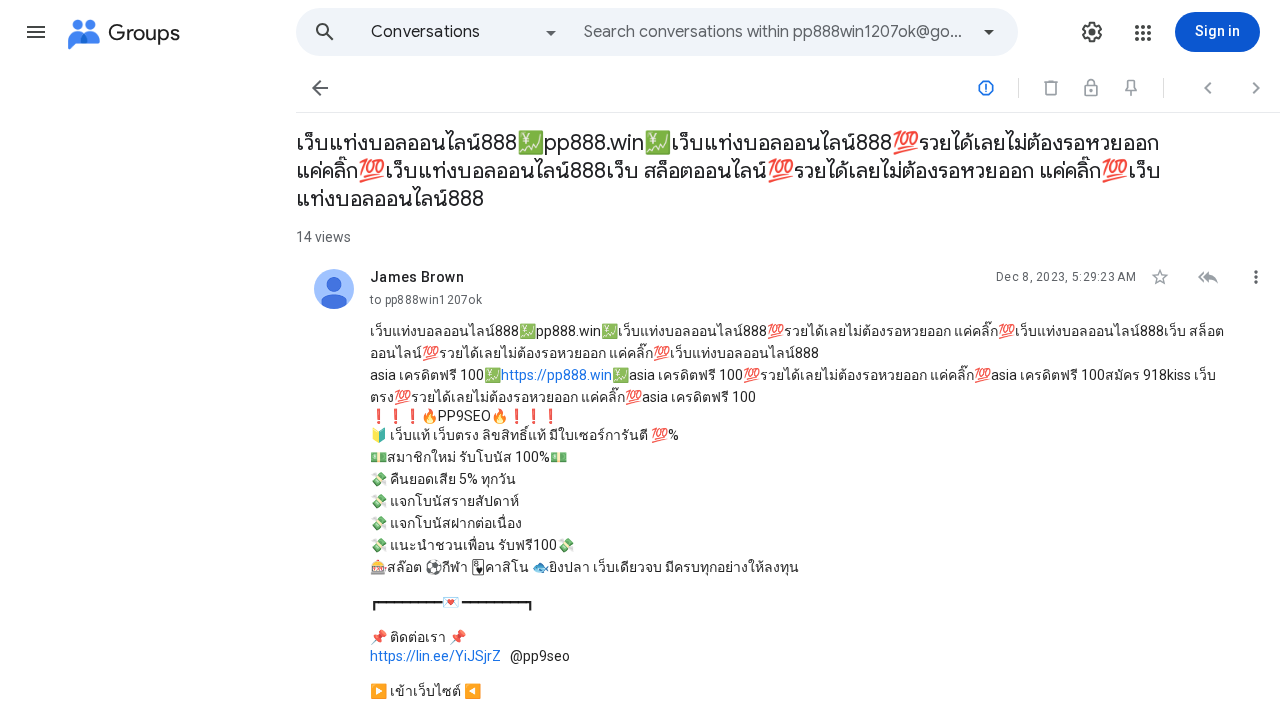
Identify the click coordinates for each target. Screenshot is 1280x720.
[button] (36, 32)
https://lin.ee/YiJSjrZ (435, 656)
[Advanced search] (989, 32)
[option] (465, 32)
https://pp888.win (556, 375)
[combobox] (776, 32)
